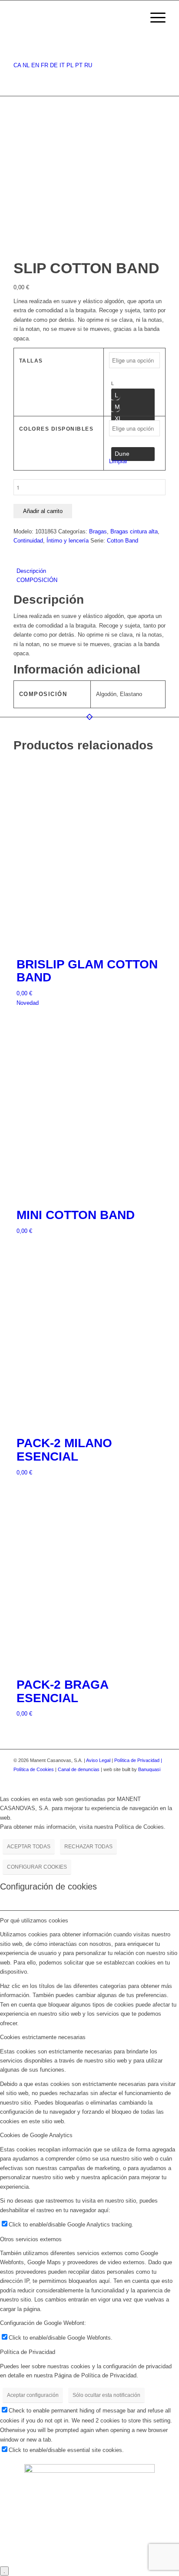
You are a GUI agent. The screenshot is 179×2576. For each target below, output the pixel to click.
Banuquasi (149, 1769)
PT (79, 65)
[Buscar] (133, 18)
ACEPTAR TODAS (29, 1847)
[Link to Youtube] (159, 1779)
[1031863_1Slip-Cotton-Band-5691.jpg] (89, 256)
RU (88, 65)
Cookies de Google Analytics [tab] (36, 2135)
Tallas (31, 361)
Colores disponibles (56, 429)
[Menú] (154, 18)
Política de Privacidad (138, 1760)
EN (35, 65)
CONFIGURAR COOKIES (37, 1867)
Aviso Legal (98, 1760)
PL (70, 65)
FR (45, 65)
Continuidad (28, 541)
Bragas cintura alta (134, 531)
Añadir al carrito (43, 511)
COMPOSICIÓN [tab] (37, 580)
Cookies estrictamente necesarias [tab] (43, 2037)
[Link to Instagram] (146, 1779)
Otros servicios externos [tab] (31, 2239)
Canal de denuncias (79, 1769)
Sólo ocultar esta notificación (106, 2395)
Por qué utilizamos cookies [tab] (34, 1921)
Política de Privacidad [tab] (28, 2352)
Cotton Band (123, 541)
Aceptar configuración (33, 2395)
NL (26, 65)
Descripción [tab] (31, 571)
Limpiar (118, 461)
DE (54, 65)
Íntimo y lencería (68, 541)
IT (62, 65)
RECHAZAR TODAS (88, 1847)
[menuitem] (133, 18)
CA (17, 65)
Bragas (98, 531)
